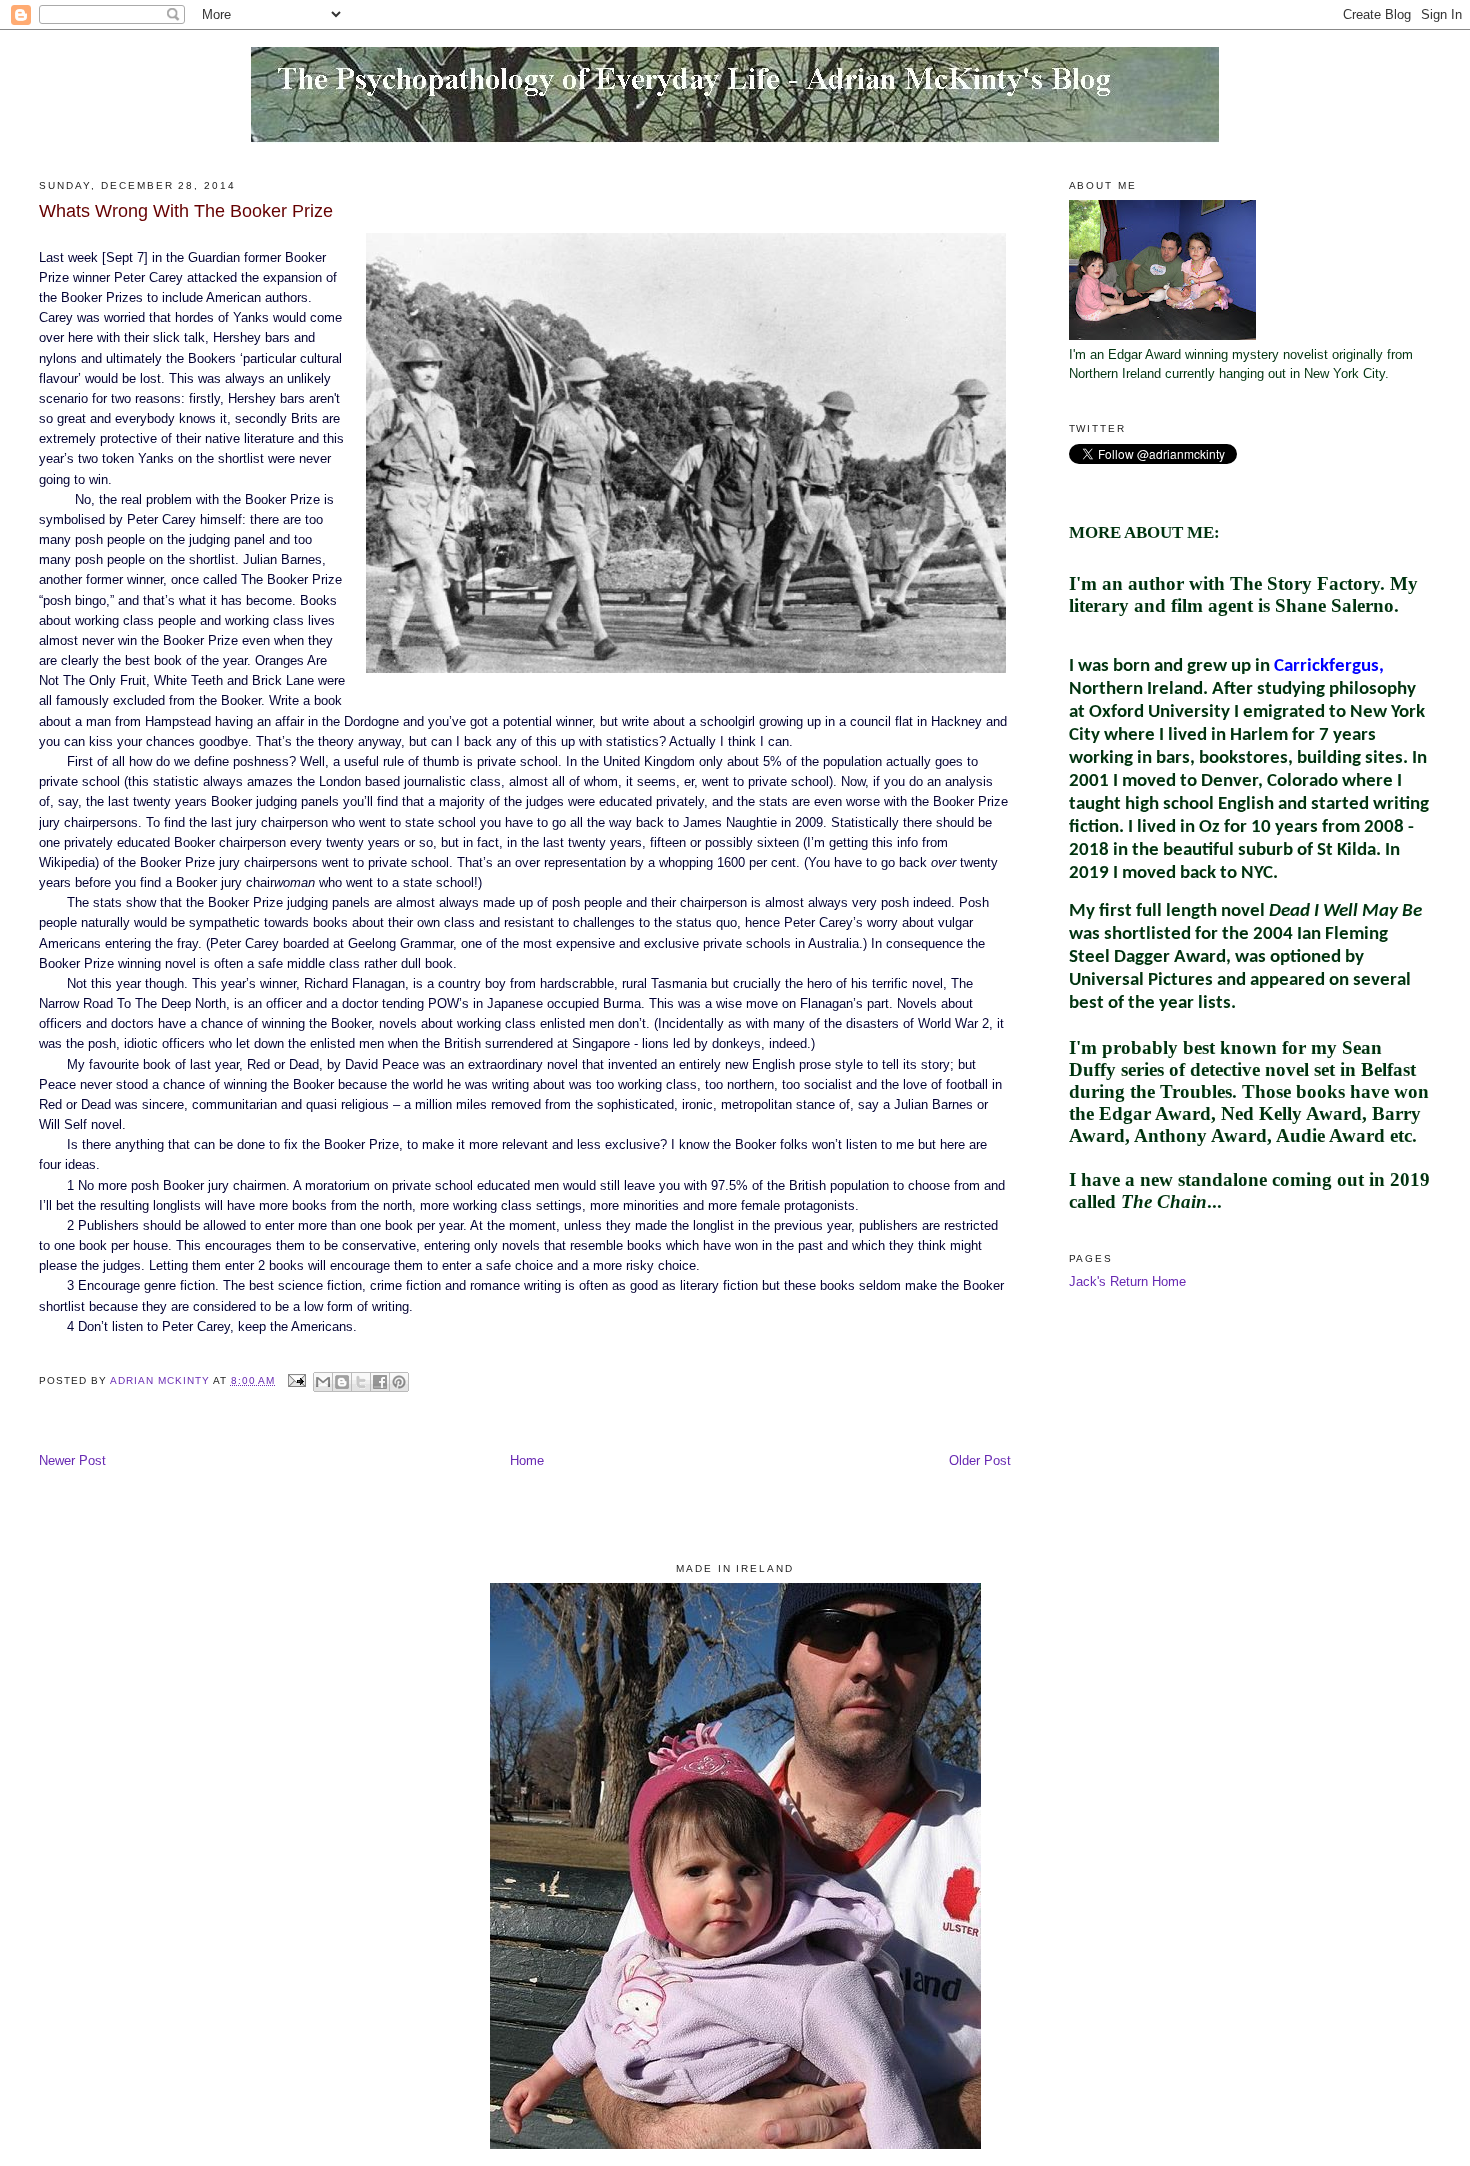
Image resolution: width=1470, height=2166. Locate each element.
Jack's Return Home (1127, 1282)
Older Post (980, 1461)
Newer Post (72, 1461)
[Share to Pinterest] (399, 1382)
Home (527, 1461)
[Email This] (323, 1382)
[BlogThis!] (342, 1382)
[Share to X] (361, 1382)
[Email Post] (296, 1380)
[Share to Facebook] (380, 1382)
